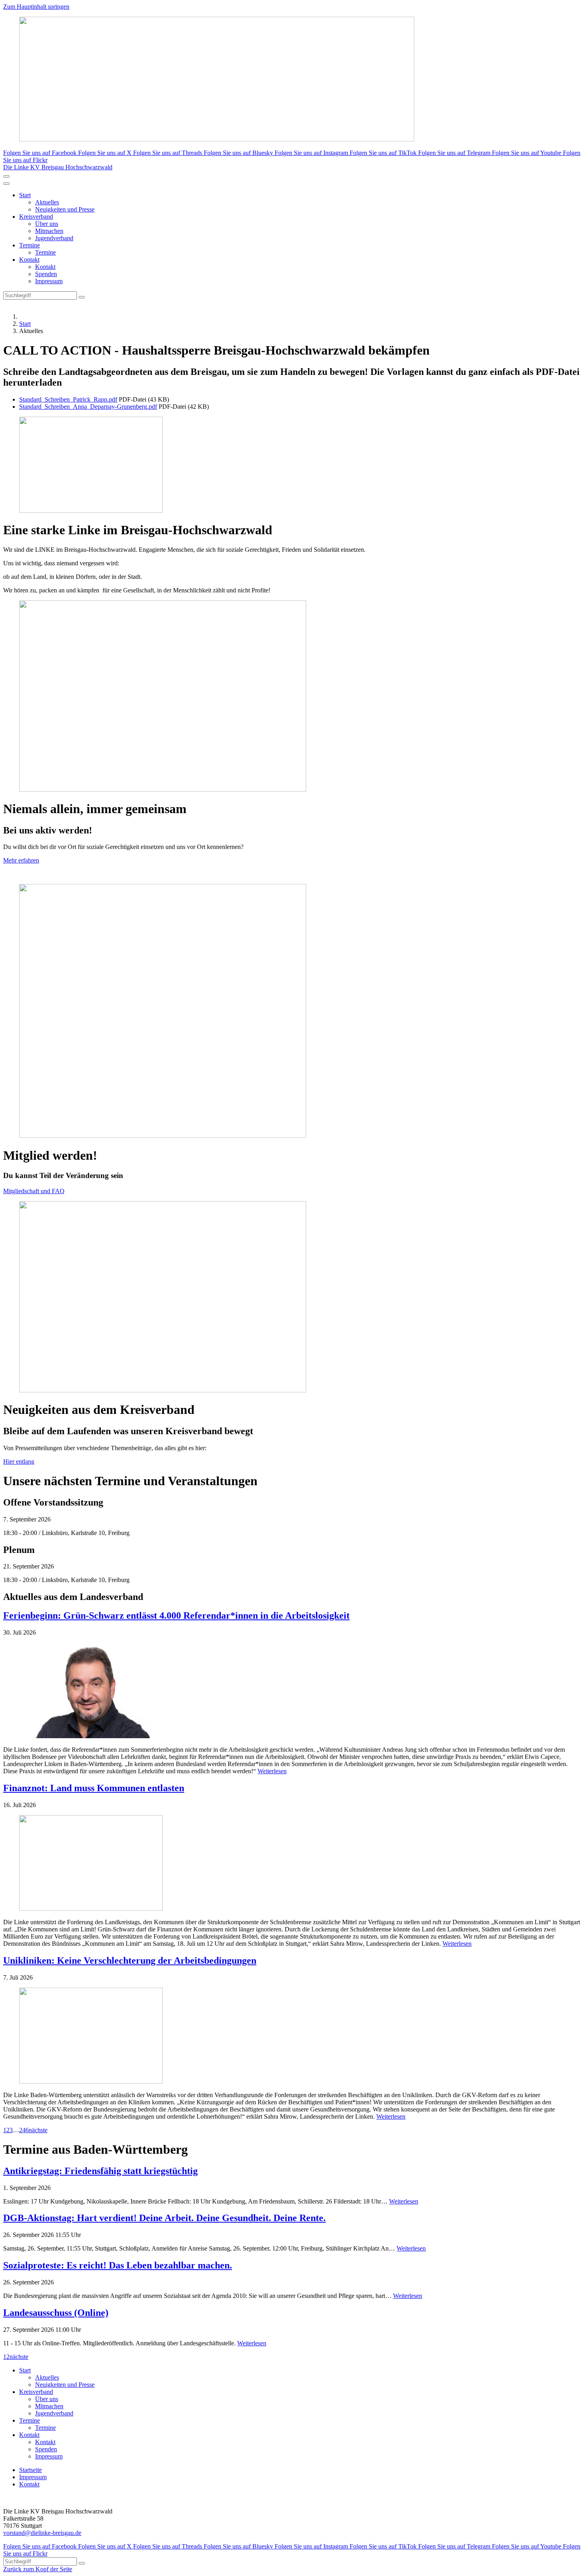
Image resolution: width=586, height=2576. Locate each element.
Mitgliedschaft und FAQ (34, 1191)
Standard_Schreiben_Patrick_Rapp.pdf (68, 399)
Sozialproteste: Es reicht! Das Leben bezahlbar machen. (118, 2265)
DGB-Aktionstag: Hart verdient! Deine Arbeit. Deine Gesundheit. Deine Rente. (164, 2218)
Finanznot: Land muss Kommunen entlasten (94, 1788)
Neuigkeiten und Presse (65, 209)
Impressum (49, 281)
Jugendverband (54, 238)
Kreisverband (36, 217)
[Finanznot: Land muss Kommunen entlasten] (293, 1864)
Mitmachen (49, 231)
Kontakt (29, 260)
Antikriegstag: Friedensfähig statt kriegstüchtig (100, 2171)
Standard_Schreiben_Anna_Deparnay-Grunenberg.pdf (88, 407)
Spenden (46, 274)
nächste (38, 2130)
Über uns (47, 224)
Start (25, 195)
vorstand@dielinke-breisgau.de (42, 2533)
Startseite (30, 2470)
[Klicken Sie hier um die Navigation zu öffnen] (6, 184)
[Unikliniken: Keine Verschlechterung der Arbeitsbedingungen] (293, 2036)
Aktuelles (47, 202)
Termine (29, 245)
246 (24, 2130)
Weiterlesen (272, 1771)
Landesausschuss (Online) (56, 2313)
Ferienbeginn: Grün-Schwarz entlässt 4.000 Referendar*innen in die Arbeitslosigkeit (176, 1615)
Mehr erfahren (21, 860)
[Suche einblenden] (6, 176)
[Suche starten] (82, 297)
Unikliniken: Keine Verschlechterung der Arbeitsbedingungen (130, 1960)
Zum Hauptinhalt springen (36, 7)
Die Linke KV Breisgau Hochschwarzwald (58, 167)
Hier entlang (19, 1461)
